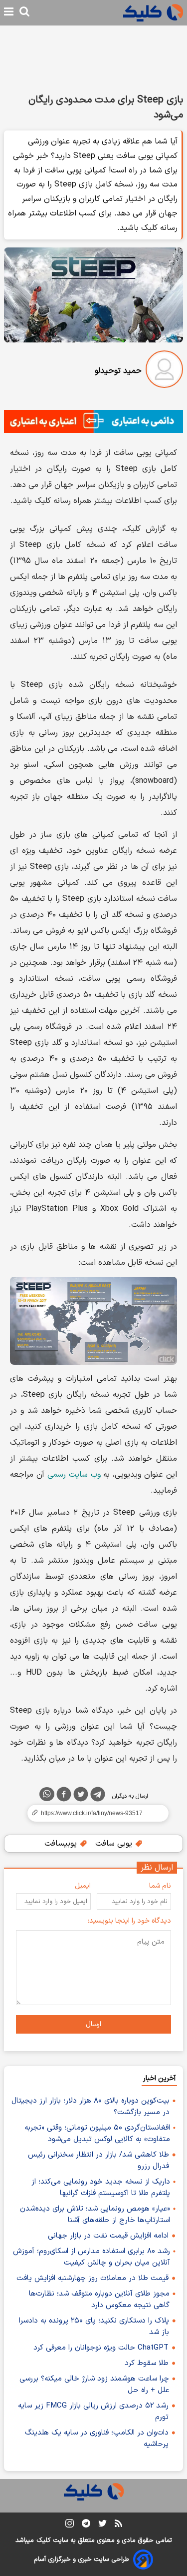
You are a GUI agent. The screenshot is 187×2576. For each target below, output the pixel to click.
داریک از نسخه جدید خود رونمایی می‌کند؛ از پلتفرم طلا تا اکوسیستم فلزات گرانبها (101, 2188)
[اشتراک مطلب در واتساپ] (47, 1794)
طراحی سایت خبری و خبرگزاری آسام (82, 2560)
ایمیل (83, 1886)
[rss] (118, 2525)
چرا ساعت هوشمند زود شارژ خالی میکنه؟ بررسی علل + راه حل (94, 2385)
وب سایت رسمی (74, 1475)
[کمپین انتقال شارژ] (93, 421)
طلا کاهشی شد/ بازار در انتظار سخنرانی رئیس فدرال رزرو (98, 2161)
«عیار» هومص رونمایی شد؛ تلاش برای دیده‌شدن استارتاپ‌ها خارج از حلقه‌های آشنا (95, 2215)
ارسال (93, 2024)
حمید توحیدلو (118, 371)
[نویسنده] (164, 371)
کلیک (43, 2541)
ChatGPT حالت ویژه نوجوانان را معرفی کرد (101, 2348)
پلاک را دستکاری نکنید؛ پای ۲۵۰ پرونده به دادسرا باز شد (94, 2327)
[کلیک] (153, 13)
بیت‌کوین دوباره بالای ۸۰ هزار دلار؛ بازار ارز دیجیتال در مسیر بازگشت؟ (91, 2107)
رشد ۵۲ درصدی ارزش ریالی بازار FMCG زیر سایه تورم (93, 2412)
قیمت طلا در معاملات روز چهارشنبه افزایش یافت (93, 2278)
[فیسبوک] (64, 1796)
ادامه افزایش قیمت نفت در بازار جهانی (108, 2236)
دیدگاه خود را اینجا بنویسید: (129, 1921)
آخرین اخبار (159, 2078)
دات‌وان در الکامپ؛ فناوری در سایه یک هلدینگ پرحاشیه (97, 2439)
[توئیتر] (81, 1796)
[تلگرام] (98, 1796)
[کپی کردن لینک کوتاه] (93, 1813)
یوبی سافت (115, 1844)
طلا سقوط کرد (147, 2363)
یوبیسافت (62, 1844)
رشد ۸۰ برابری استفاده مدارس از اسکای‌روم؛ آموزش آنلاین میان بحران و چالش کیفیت (92, 2257)
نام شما (160, 1886)
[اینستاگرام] (70, 2525)
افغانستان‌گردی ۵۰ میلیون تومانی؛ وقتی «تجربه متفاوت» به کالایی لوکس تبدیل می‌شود (97, 2134)
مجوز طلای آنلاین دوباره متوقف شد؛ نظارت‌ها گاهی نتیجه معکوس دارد (99, 2300)
